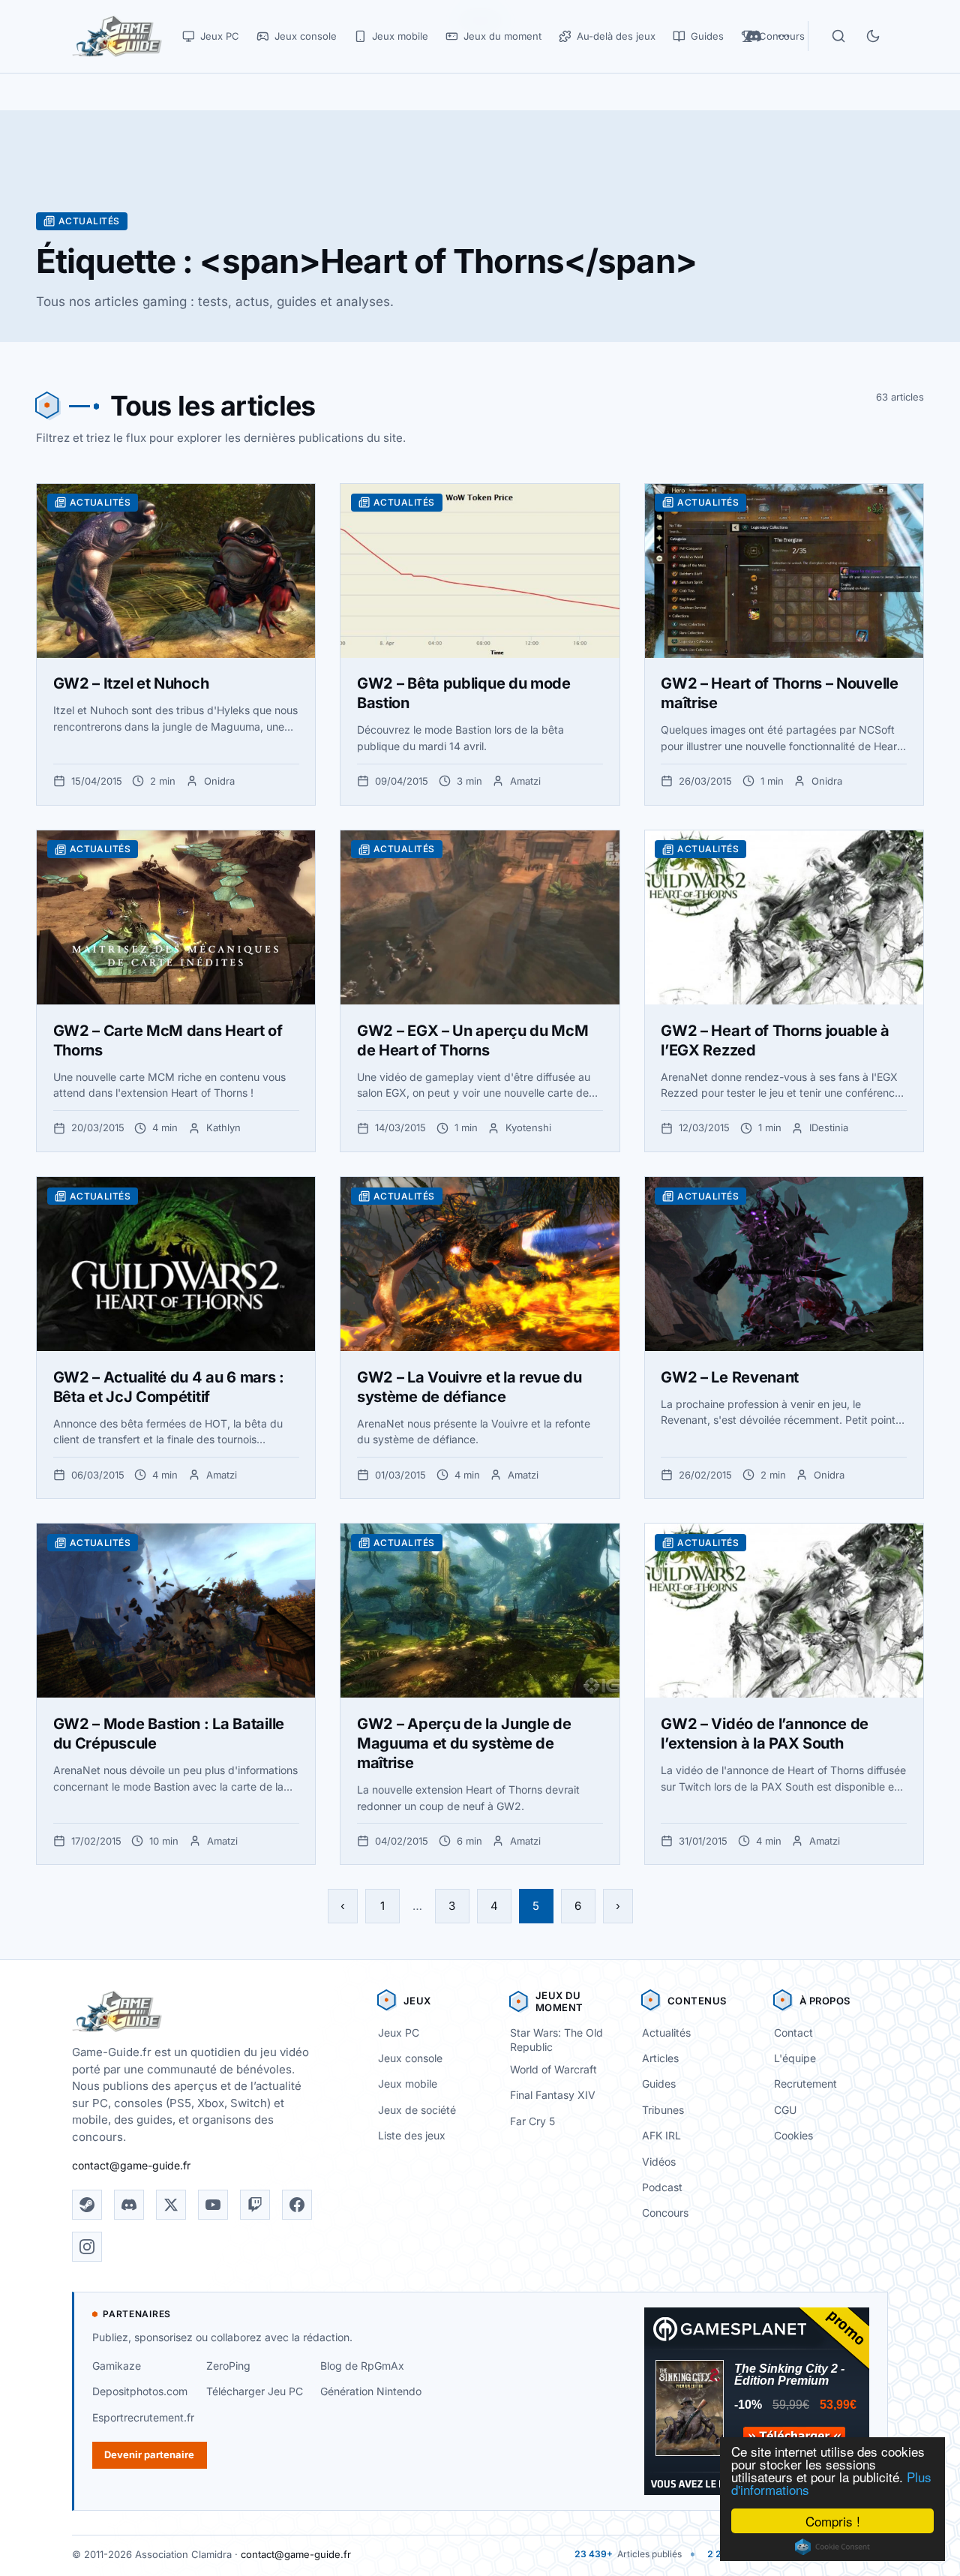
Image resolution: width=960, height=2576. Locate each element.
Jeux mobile (408, 2084)
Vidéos (659, 2162)
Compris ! (833, 2521)
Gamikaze (117, 2366)
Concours (665, 2213)
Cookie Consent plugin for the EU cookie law (832, 2547)
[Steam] (87, 2205)
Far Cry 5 (532, 2121)
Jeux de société (417, 2110)
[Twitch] (255, 2205)
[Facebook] (297, 2205)
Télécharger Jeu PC (255, 2391)
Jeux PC (399, 2033)
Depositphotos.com (140, 2391)
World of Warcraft (553, 2069)
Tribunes (663, 2110)
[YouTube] (213, 2205)
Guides (659, 2084)
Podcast (662, 2187)
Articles (660, 2058)
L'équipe (795, 2058)
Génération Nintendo (371, 2391)
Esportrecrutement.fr (143, 2417)
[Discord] (129, 2205)
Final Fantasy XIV (553, 2095)
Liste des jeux (412, 2135)
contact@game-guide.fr (131, 2165)
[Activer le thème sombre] (873, 36)
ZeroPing (228, 2366)
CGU (785, 2110)
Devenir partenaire (149, 2454)
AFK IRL (661, 2135)
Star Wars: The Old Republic (556, 2040)
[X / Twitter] (171, 2205)
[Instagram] (87, 2247)
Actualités (666, 2033)
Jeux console (410, 2058)
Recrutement (805, 2084)
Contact (793, 2033)
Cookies (793, 2135)
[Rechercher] (838, 36)
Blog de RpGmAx (362, 2366)
